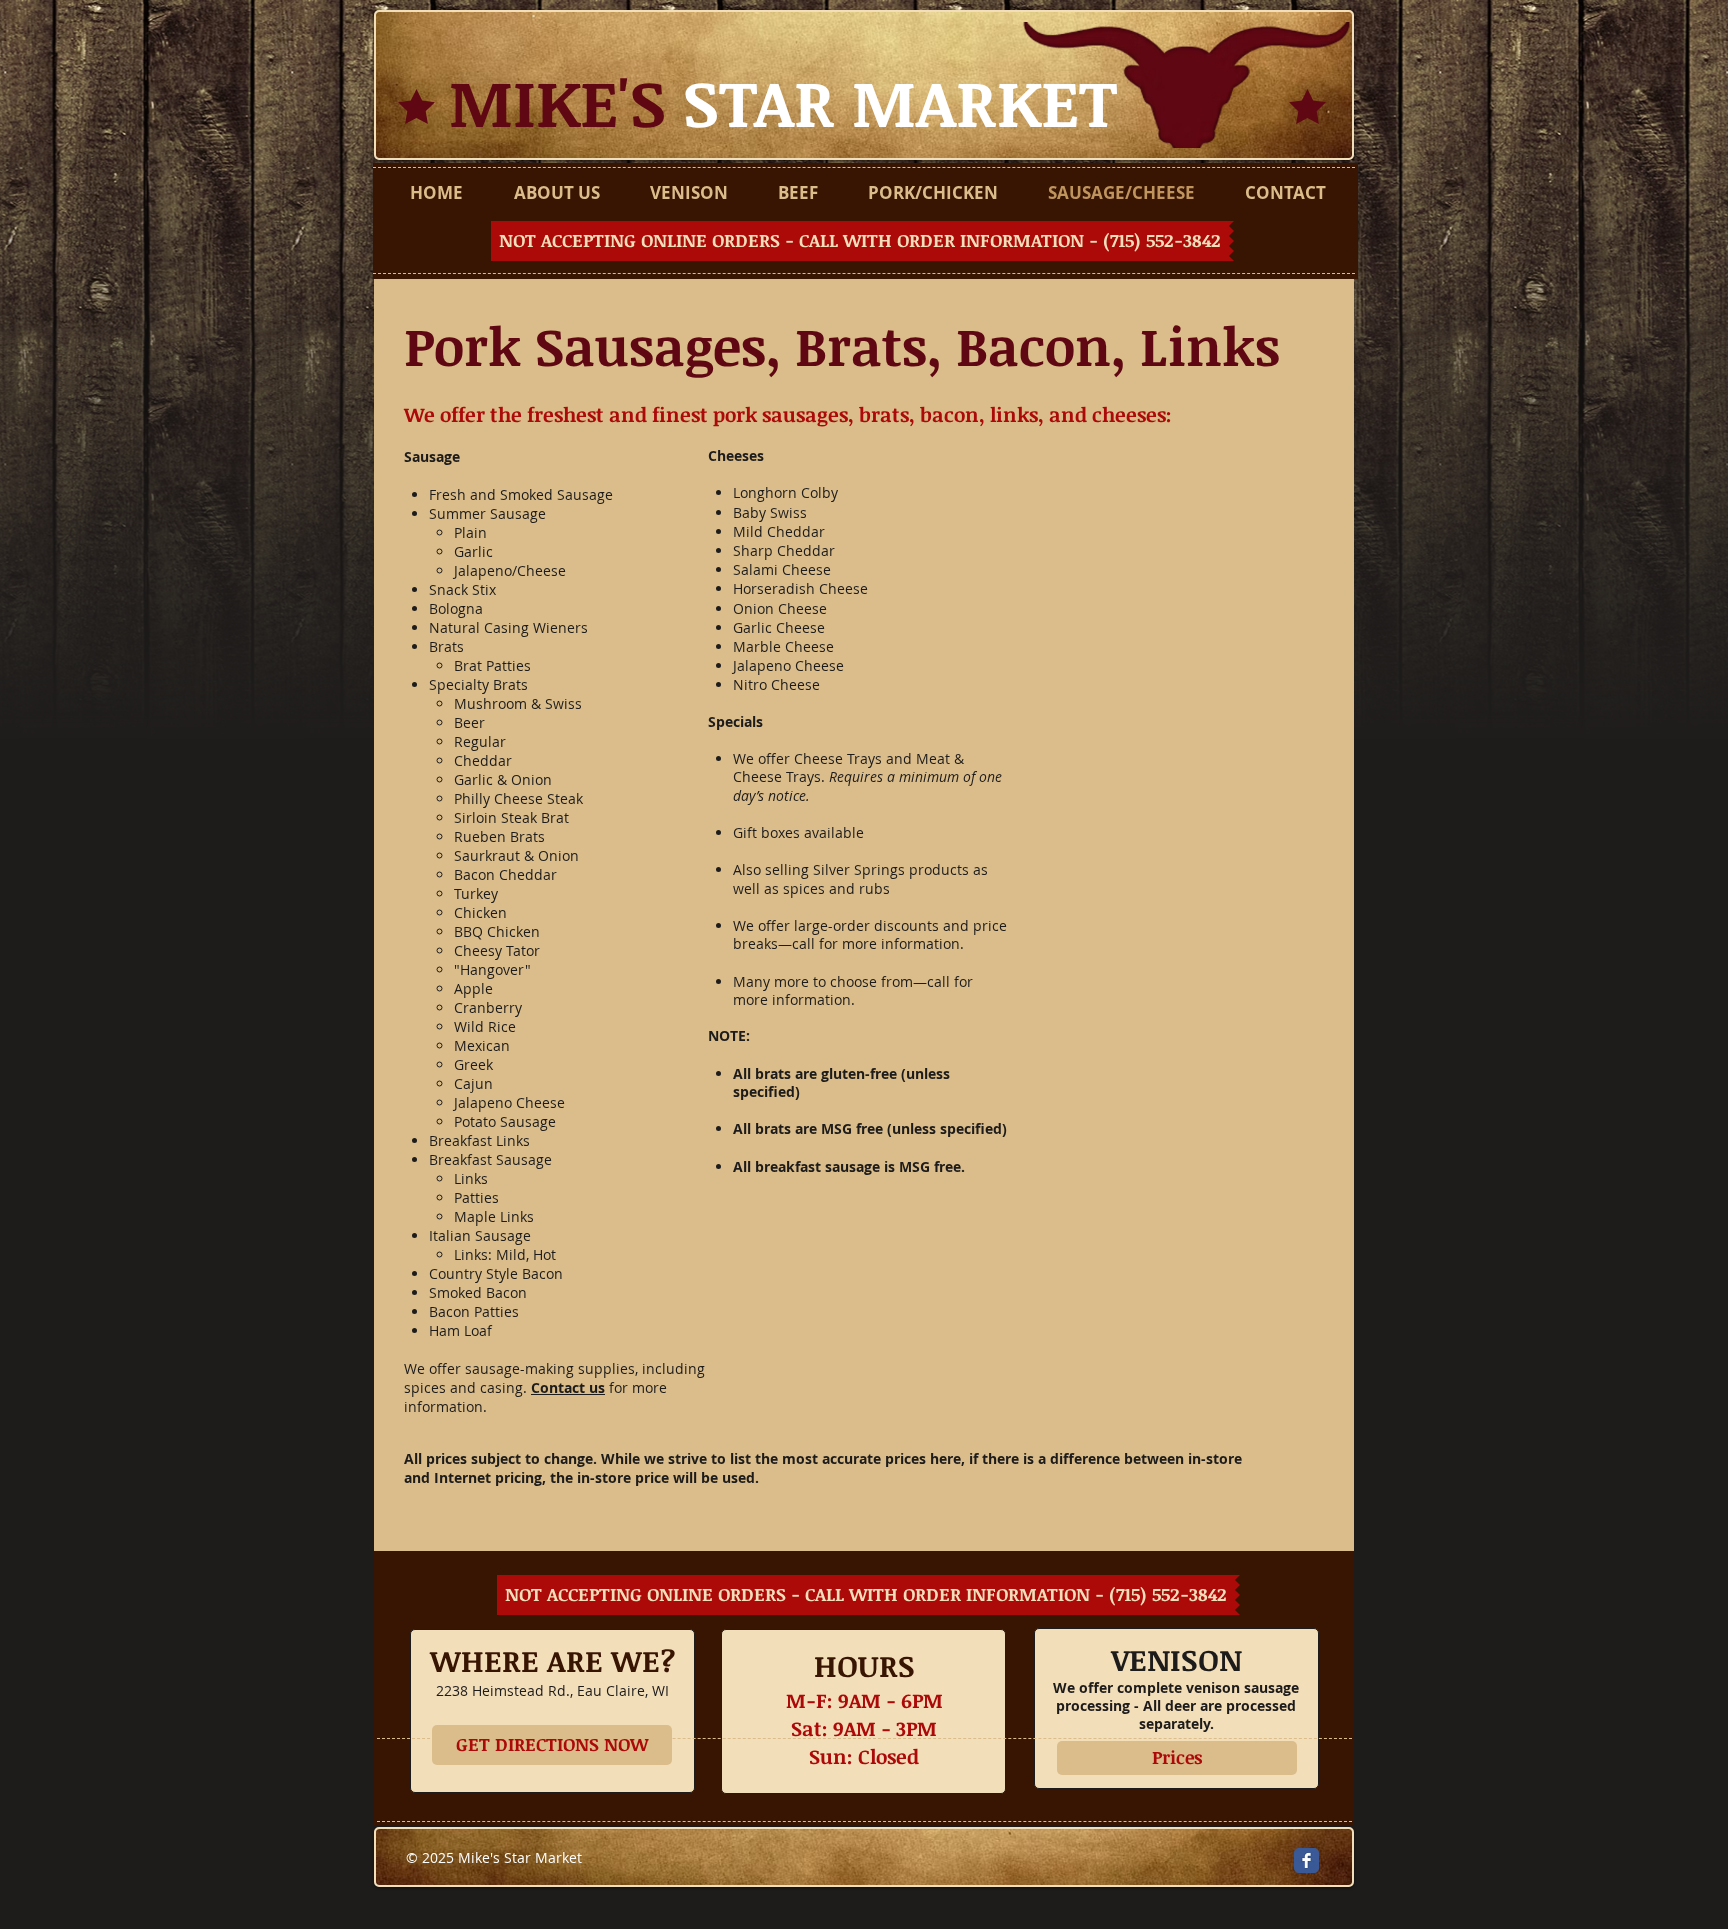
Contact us (568, 1387)
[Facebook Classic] (1306, 1860)
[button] (862, 241)
